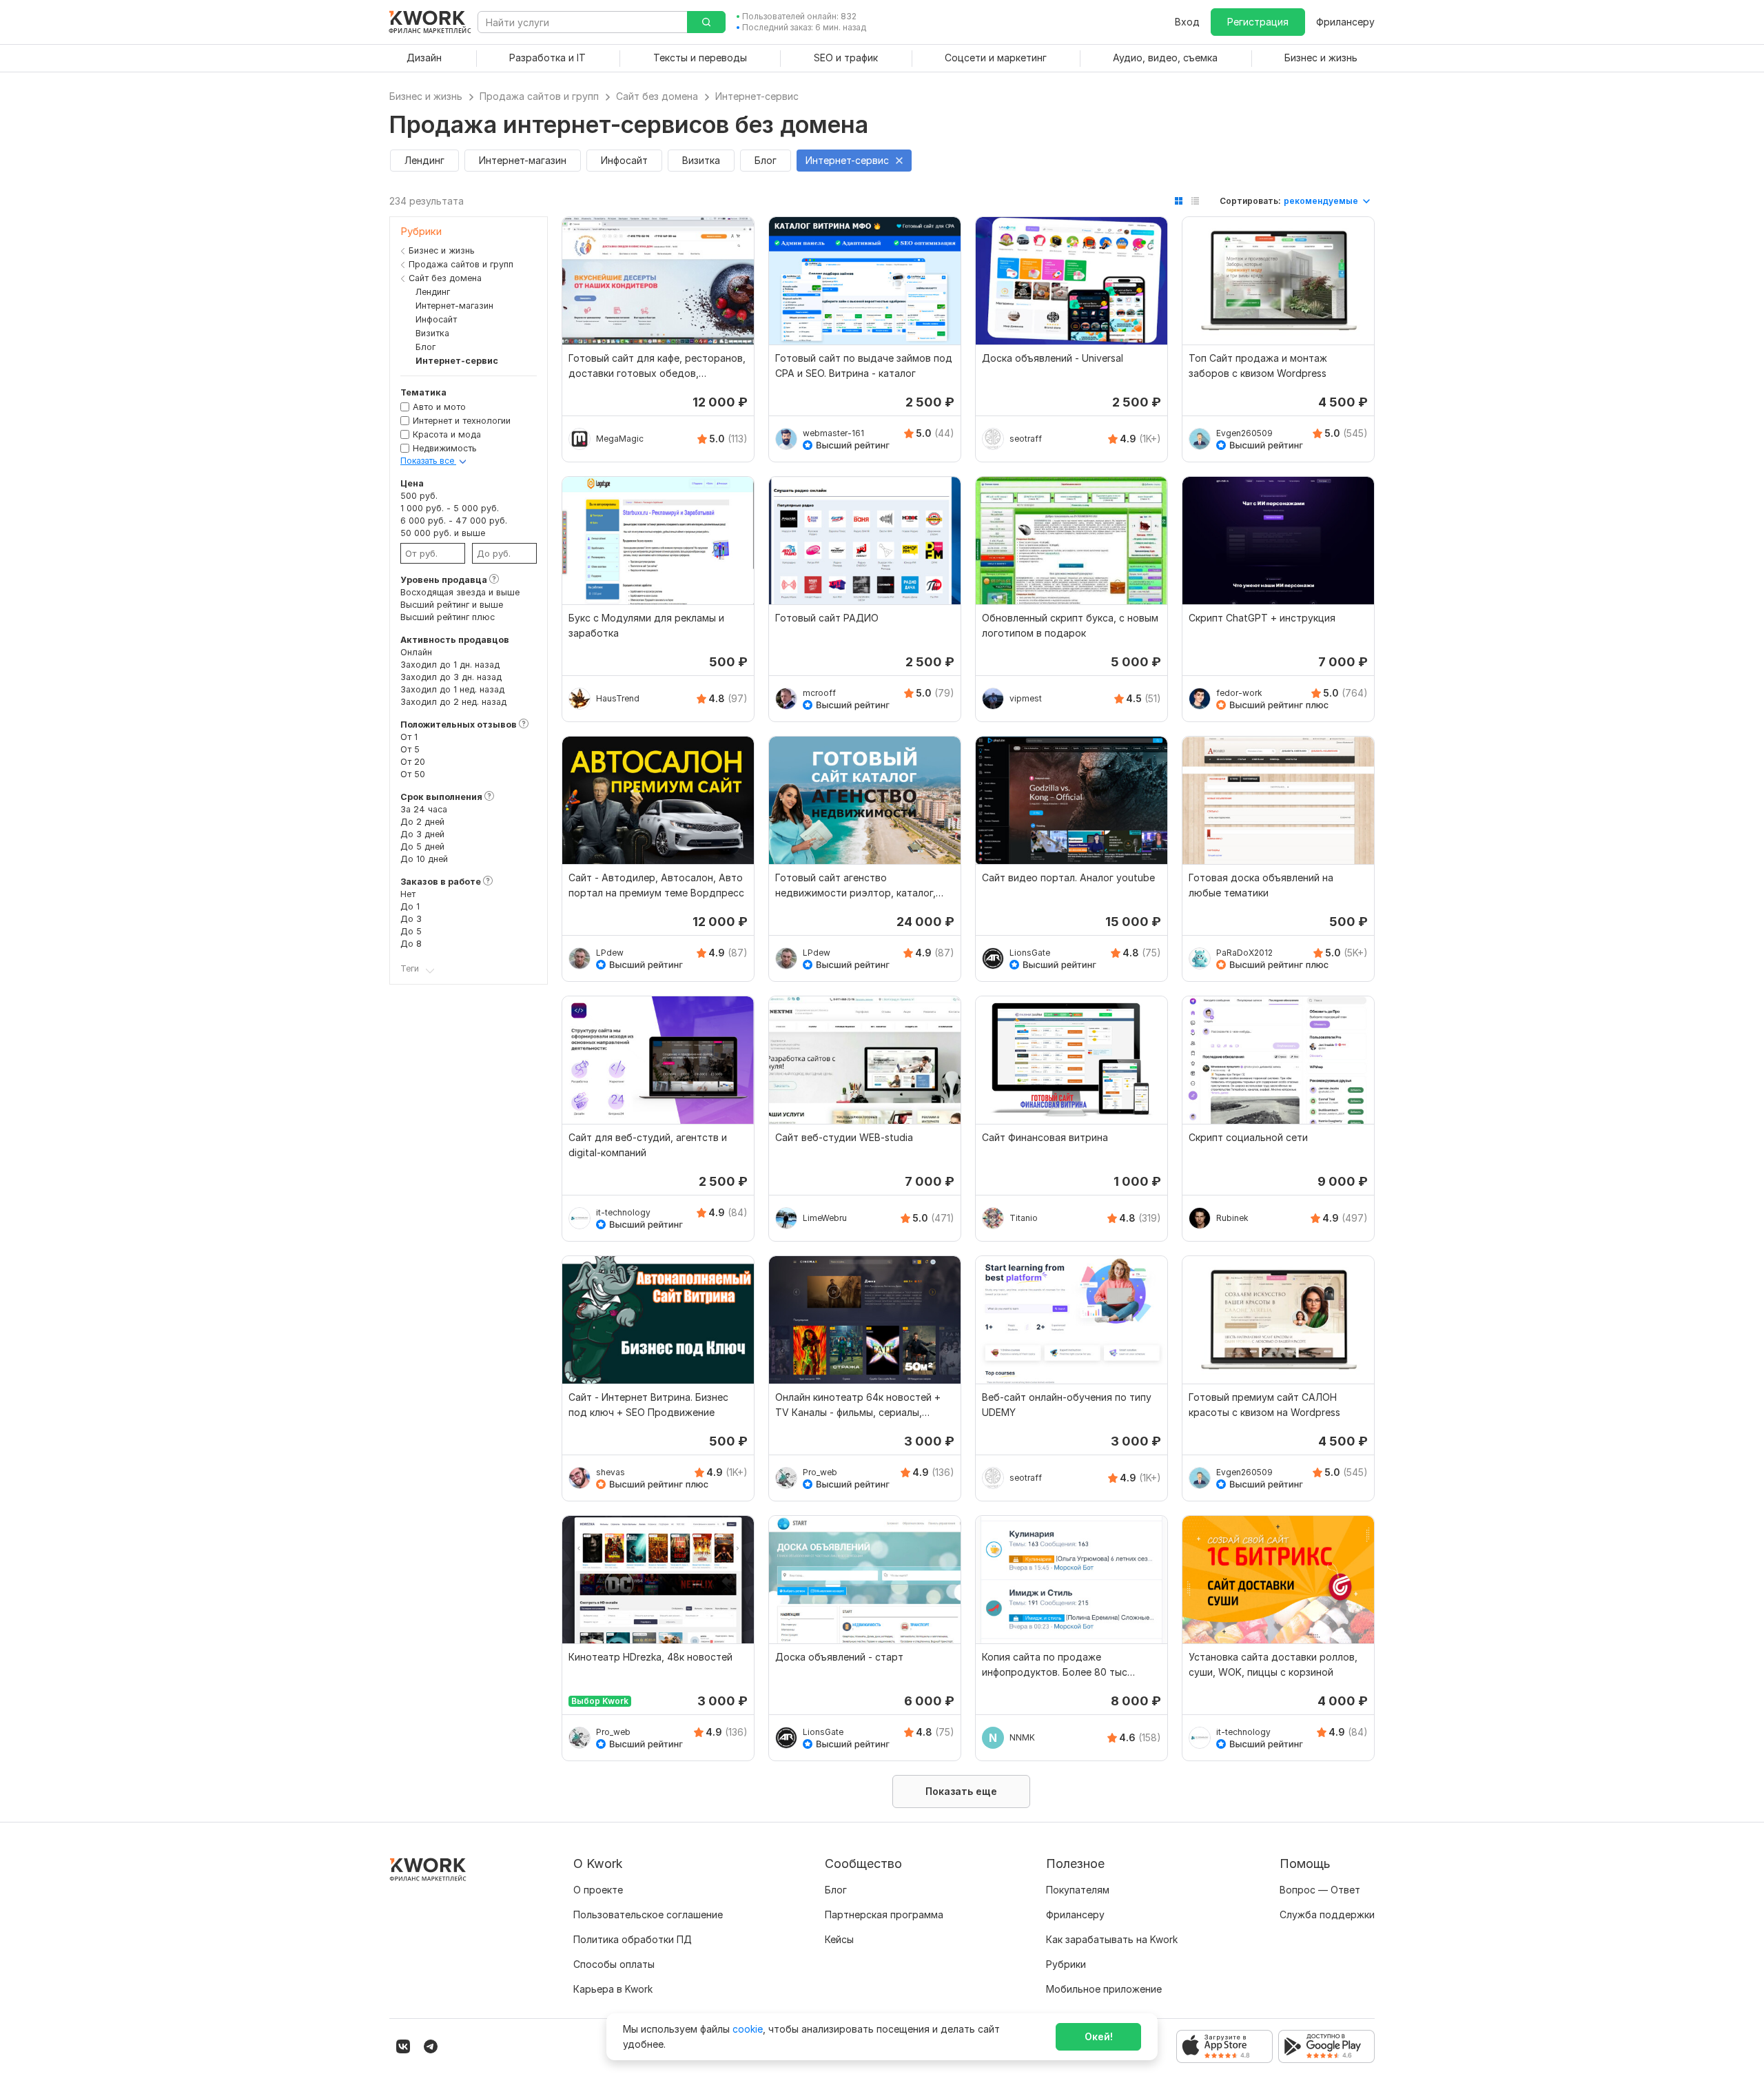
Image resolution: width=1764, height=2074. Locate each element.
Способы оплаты (614, 1964)
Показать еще (961, 1791)
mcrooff (819, 693)
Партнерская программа (884, 1914)
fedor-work (1239, 693)
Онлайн (416, 652)
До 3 (411, 919)
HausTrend (618, 698)
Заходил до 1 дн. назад (450, 665)
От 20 (413, 762)
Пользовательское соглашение (648, 1914)
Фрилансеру (1345, 22)
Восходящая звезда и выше (460, 592)
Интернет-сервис (457, 361)
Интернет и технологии (462, 421)
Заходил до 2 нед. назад (453, 702)
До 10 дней (424, 859)
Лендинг (433, 292)
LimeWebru (825, 1218)
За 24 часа (424, 809)
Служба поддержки (1327, 1914)
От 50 (413, 774)
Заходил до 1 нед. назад (452, 689)
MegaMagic (620, 439)
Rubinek (1232, 1218)
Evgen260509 (1244, 433)
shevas (611, 1472)
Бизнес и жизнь (442, 250)
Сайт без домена (445, 278)
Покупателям (1078, 1890)
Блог (425, 347)
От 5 (410, 749)
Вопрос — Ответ (1320, 1890)
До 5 (411, 931)
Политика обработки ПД (633, 1939)
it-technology (623, 1212)
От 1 (409, 737)
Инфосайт (436, 319)
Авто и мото (439, 407)
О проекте (598, 1890)
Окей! (1099, 2036)
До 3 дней (422, 834)
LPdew (610, 953)
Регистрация (1258, 22)
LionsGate (1030, 953)
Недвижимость (445, 448)
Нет (408, 894)
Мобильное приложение (1104, 1989)
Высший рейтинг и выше (452, 605)
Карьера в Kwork (613, 1989)
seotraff (1026, 439)
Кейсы (839, 1939)
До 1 (410, 906)
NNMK (1022, 1737)
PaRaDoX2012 (1244, 953)
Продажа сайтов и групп (461, 264)
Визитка (432, 333)
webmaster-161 (833, 433)
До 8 (411, 944)
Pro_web (820, 1472)
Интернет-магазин (454, 306)
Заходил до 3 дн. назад (451, 677)
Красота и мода (447, 434)
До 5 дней (422, 846)
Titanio (1024, 1218)
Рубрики (1066, 1964)
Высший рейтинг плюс (448, 617)
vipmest (1026, 698)
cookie (748, 2029)
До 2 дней (422, 822)
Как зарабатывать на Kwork (1112, 1939)
